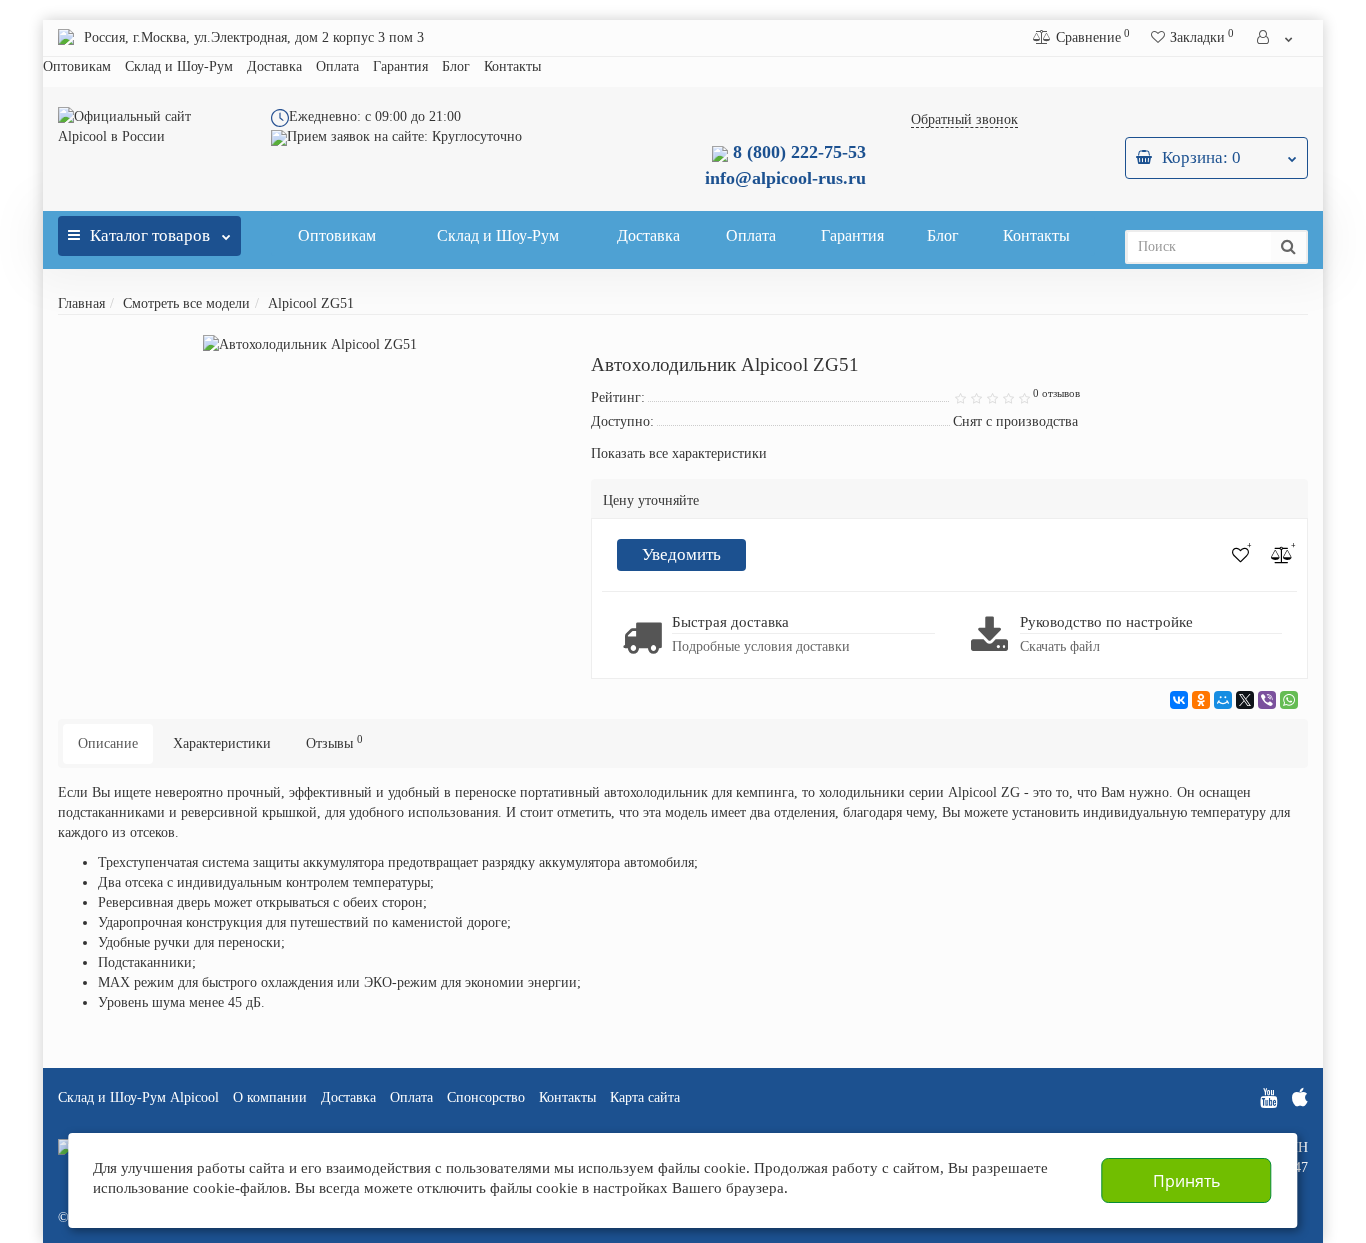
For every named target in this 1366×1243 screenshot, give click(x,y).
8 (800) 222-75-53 (797, 152)
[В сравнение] (1282, 554)
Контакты (512, 66)
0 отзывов (1056, 393)
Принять (1186, 1181)
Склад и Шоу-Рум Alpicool (138, 1097)
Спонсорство (486, 1097)
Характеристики (222, 743)
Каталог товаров (150, 235)
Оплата (337, 66)
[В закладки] (1240, 554)
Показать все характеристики (679, 454)
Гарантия (400, 66)
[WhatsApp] (1289, 700)
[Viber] (1267, 700)
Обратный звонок (964, 119)
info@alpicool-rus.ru (785, 178)
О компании (270, 1097)
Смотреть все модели (186, 303)
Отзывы (334, 742)
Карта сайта (645, 1097)
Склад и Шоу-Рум (179, 66)
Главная (81, 303)
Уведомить (681, 554)
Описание (108, 743)
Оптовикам (77, 66)
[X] (1245, 700)
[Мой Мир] (1223, 700)
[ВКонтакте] (1179, 700)
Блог (456, 66)
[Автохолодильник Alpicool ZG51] (310, 345)
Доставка (274, 66)
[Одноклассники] (1201, 700)
